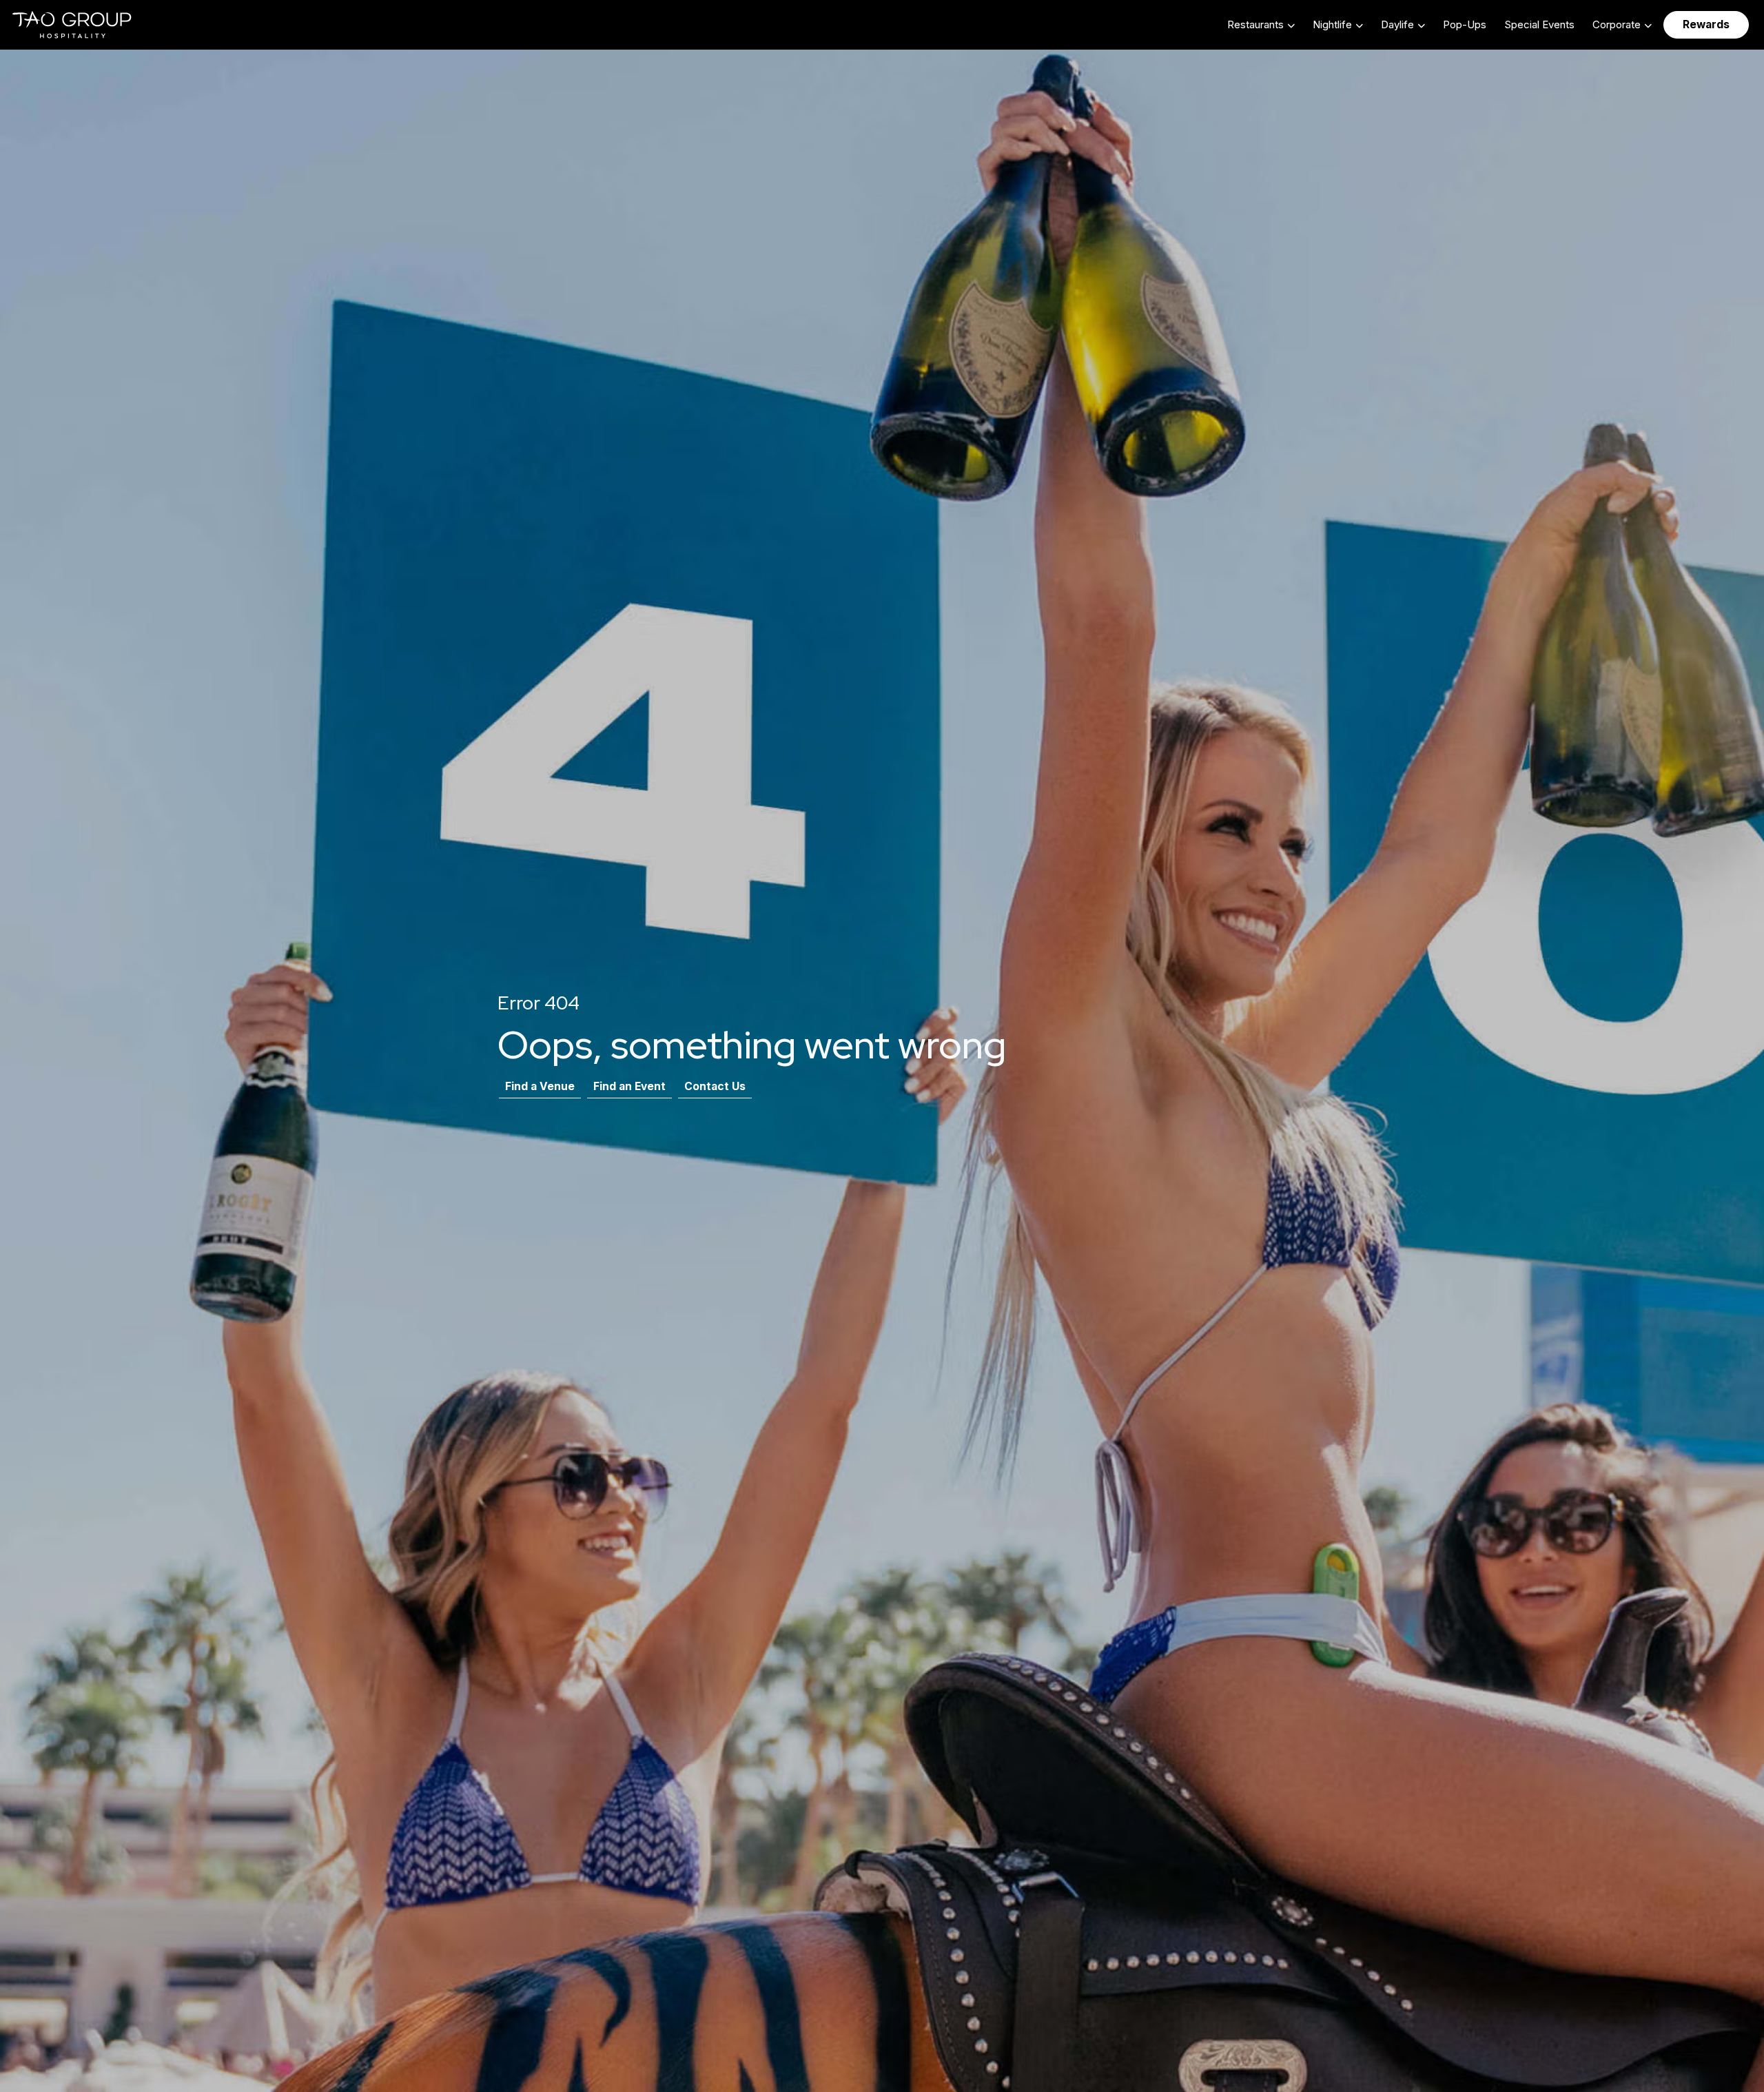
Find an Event (629, 1086)
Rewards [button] (1706, 24)
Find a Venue (540, 1086)
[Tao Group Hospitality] (73, 25)
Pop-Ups (1465, 24)
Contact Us (715, 1086)
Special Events (1539, 24)
